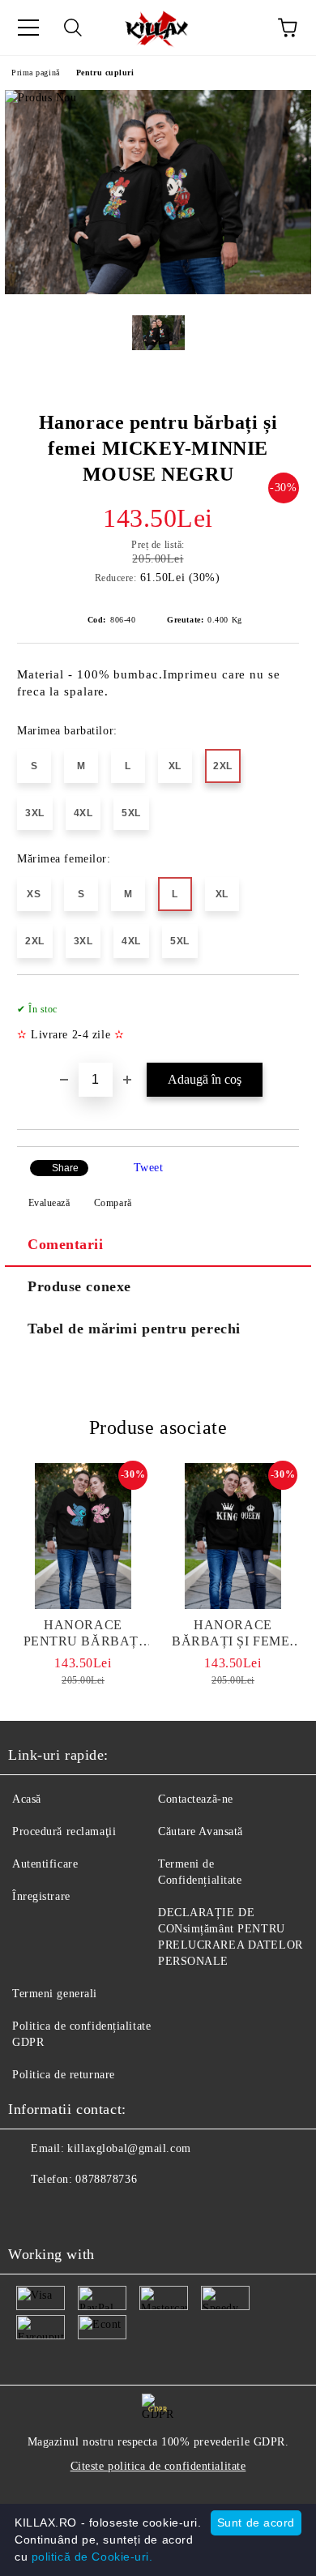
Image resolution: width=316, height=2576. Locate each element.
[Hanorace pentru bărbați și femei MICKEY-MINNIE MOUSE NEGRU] (158, 291)
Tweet (149, 1168)
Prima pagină (36, 73)
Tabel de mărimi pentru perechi (134, 1329)
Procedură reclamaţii (64, 1831)
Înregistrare (41, 1896)
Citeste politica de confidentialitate (158, 2466)
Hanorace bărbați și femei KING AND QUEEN (233, 1634)
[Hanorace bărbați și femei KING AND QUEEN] (233, 1536)
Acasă (27, 1799)
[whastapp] (100, 2212)
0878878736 (106, 2179)
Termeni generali (55, 1994)
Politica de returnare (64, 2075)
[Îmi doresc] (276, 1002)
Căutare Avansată (201, 1831)
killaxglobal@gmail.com (129, 2148)
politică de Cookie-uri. (92, 2557)
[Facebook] (29, 2212)
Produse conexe (79, 1286)
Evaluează (49, 1203)
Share (65, 1168)
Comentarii (66, 1244)
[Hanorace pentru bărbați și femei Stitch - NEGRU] (83, 1536)
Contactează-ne (196, 1799)
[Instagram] (65, 2212)
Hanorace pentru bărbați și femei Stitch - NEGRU (83, 1634)
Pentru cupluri (105, 73)
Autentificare (45, 1864)
